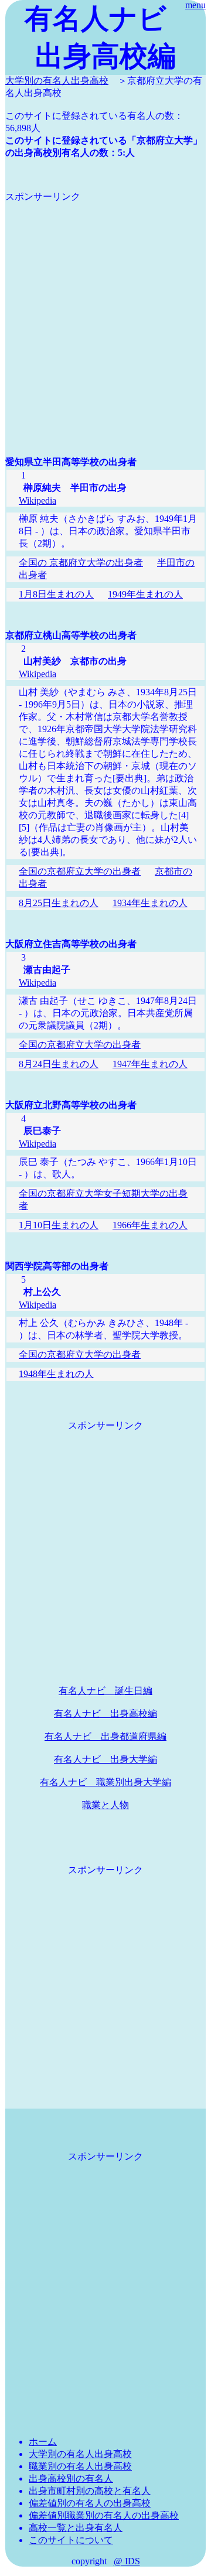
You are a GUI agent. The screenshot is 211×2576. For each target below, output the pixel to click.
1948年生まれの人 (56, 1374)
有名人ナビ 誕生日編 (105, 1691)
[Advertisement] (105, 309)
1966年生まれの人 (150, 1225)
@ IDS (127, 2561)
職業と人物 (105, 1805)
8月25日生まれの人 (59, 903)
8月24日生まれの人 (59, 1064)
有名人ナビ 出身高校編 (105, 1714)
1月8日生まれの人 (56, 594)
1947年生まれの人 (150, 1064)
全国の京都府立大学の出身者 (80, 871)
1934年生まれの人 (150, 903)
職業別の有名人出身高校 (80, 2466)
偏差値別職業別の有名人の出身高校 (104, 2515)
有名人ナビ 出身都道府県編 (105, 1736)
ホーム (43, 2442)
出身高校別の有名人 (71, 2478)
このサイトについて (71, 2540)
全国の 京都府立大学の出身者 (81, 563)
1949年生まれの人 (145, 594)
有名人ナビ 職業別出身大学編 (105, 1782)
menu (195, 5)
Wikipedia (38, 500)
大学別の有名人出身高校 (57, 81)
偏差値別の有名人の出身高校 (90, 2503)
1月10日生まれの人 (59, 1225)
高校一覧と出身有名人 (76, 2528)
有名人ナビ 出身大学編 (105, 1759)
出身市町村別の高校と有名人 (90, 2491)
